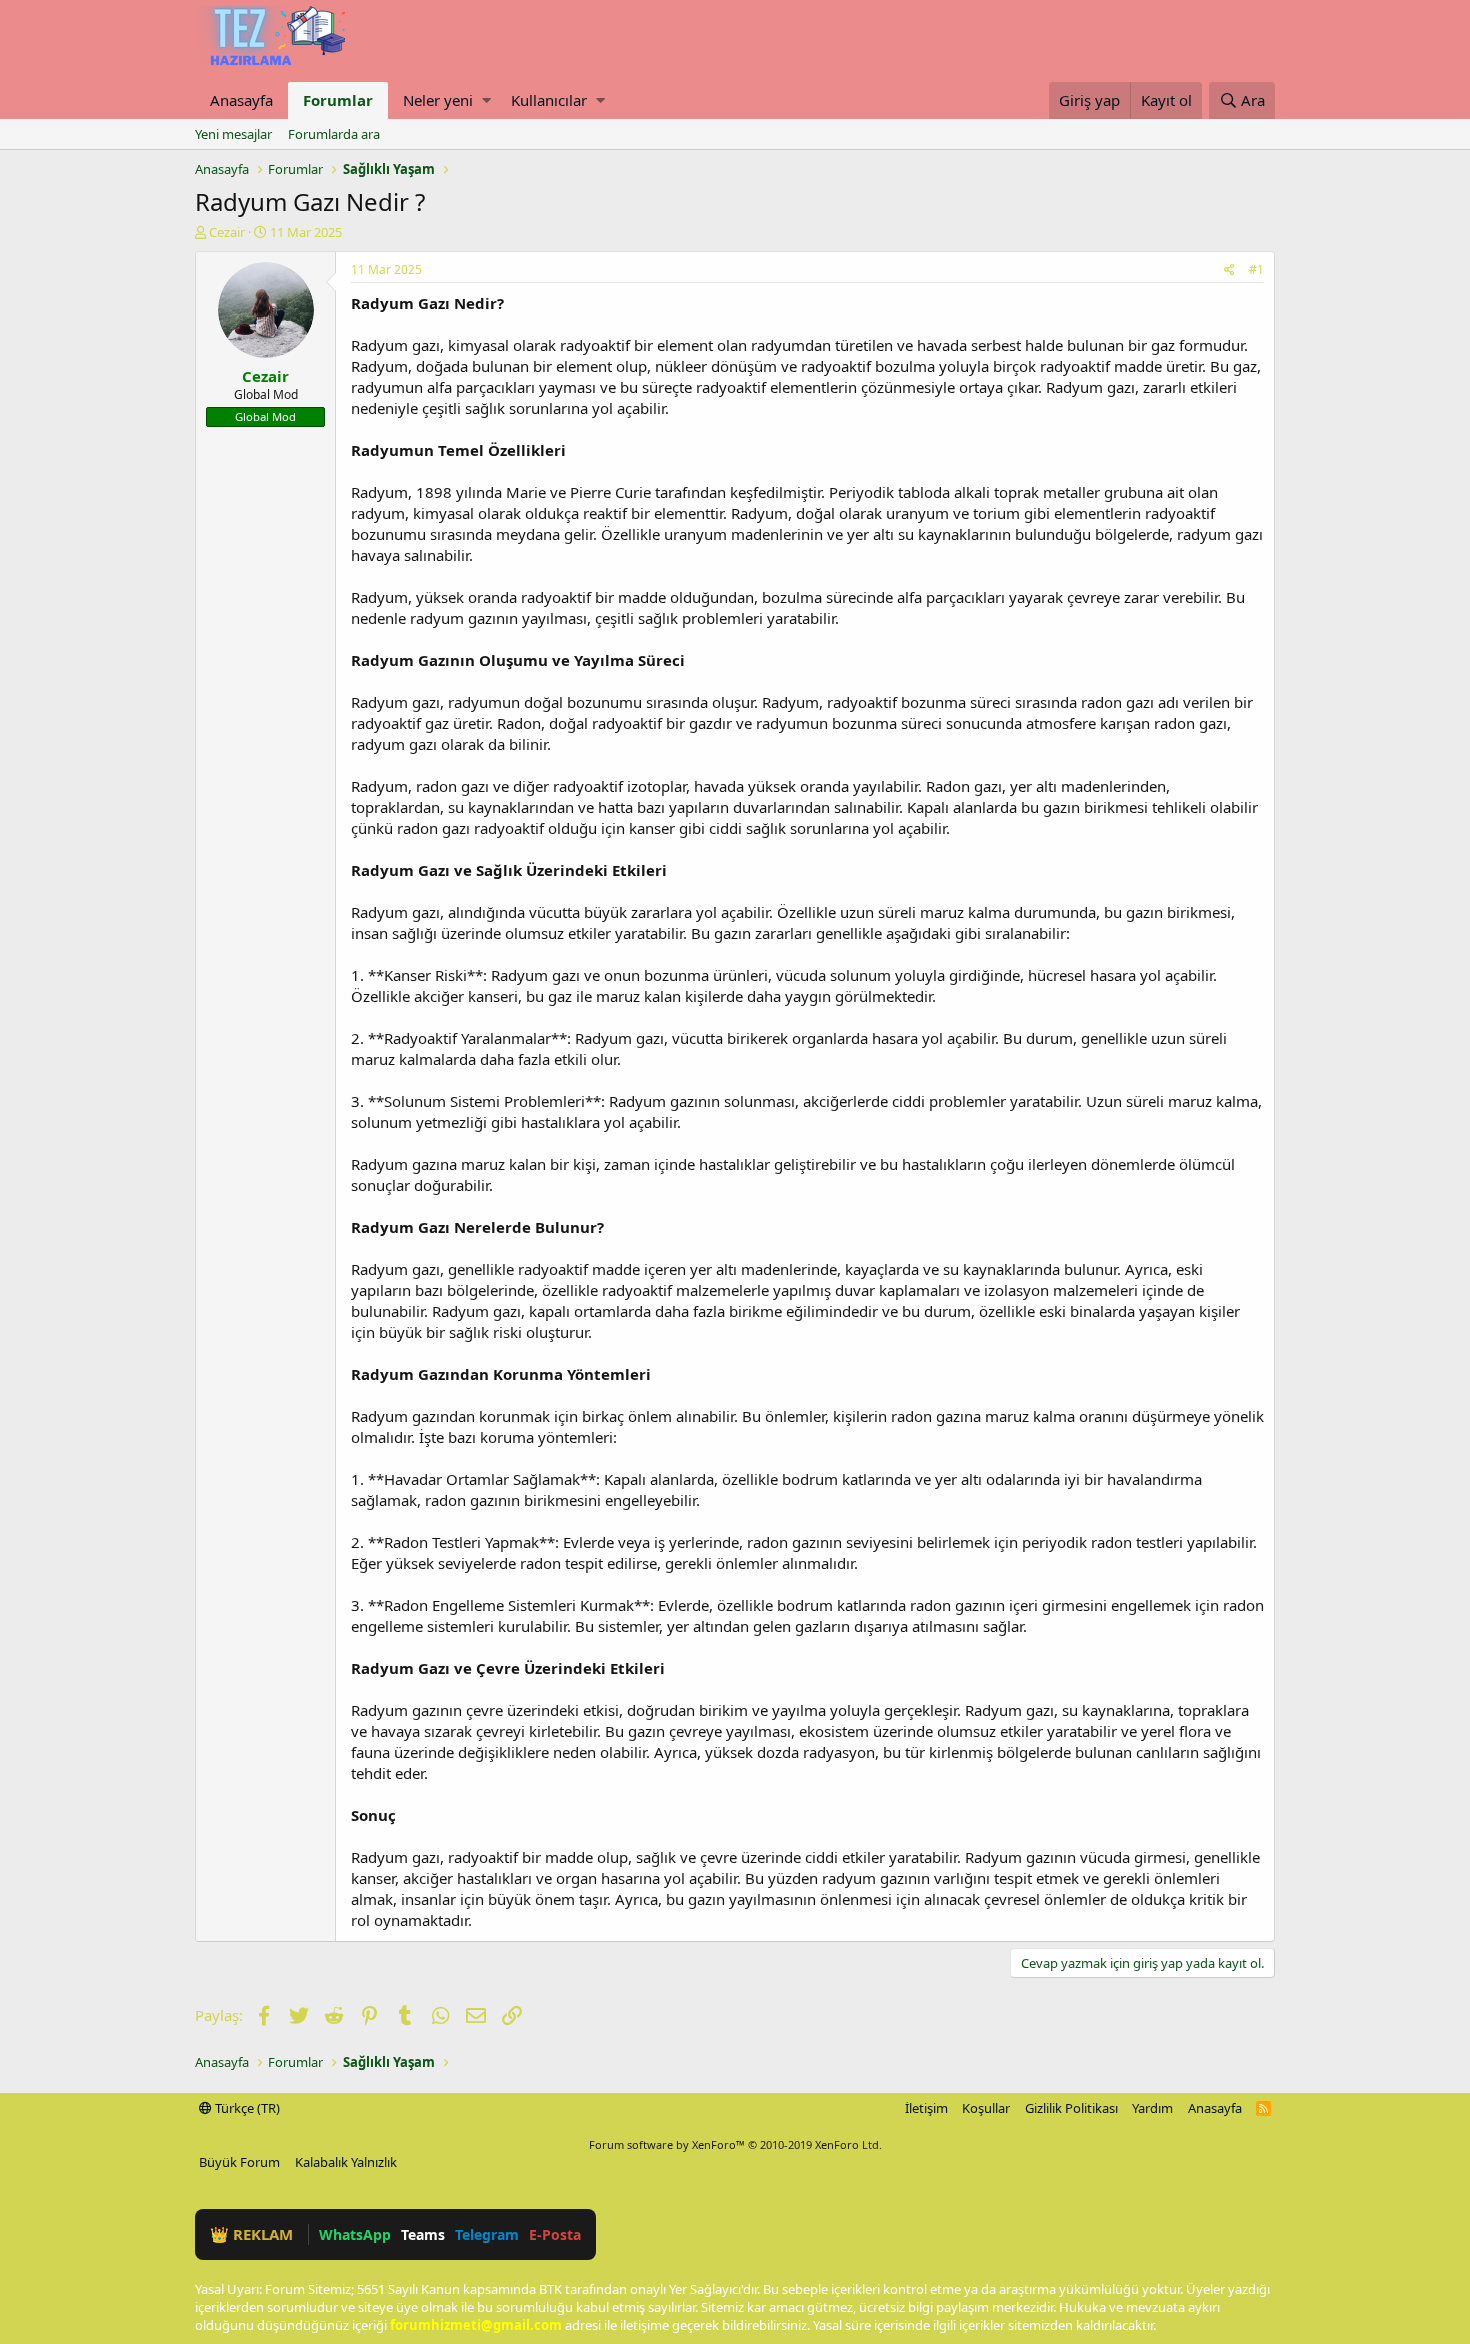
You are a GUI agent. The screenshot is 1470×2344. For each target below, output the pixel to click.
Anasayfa (241, 100)
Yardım (1152, 2108)
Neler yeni (438, 100)
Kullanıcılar (549, 100)
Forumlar (338, 100)
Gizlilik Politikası (1071, 2108)
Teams (423, 2234)
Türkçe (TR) (246, 2108)
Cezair (227, 232)
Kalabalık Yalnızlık (346, 2162)
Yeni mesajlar (233, 134)
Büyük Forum (239, 2162)
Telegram (487, 2234)
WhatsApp (355, 2234)
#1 (1256, 269)
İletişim (926, 2108)
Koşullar (986, 2108)
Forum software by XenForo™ (735, 2144)
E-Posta (555, 2234)
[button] (486, 100)
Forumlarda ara (334, 134)
